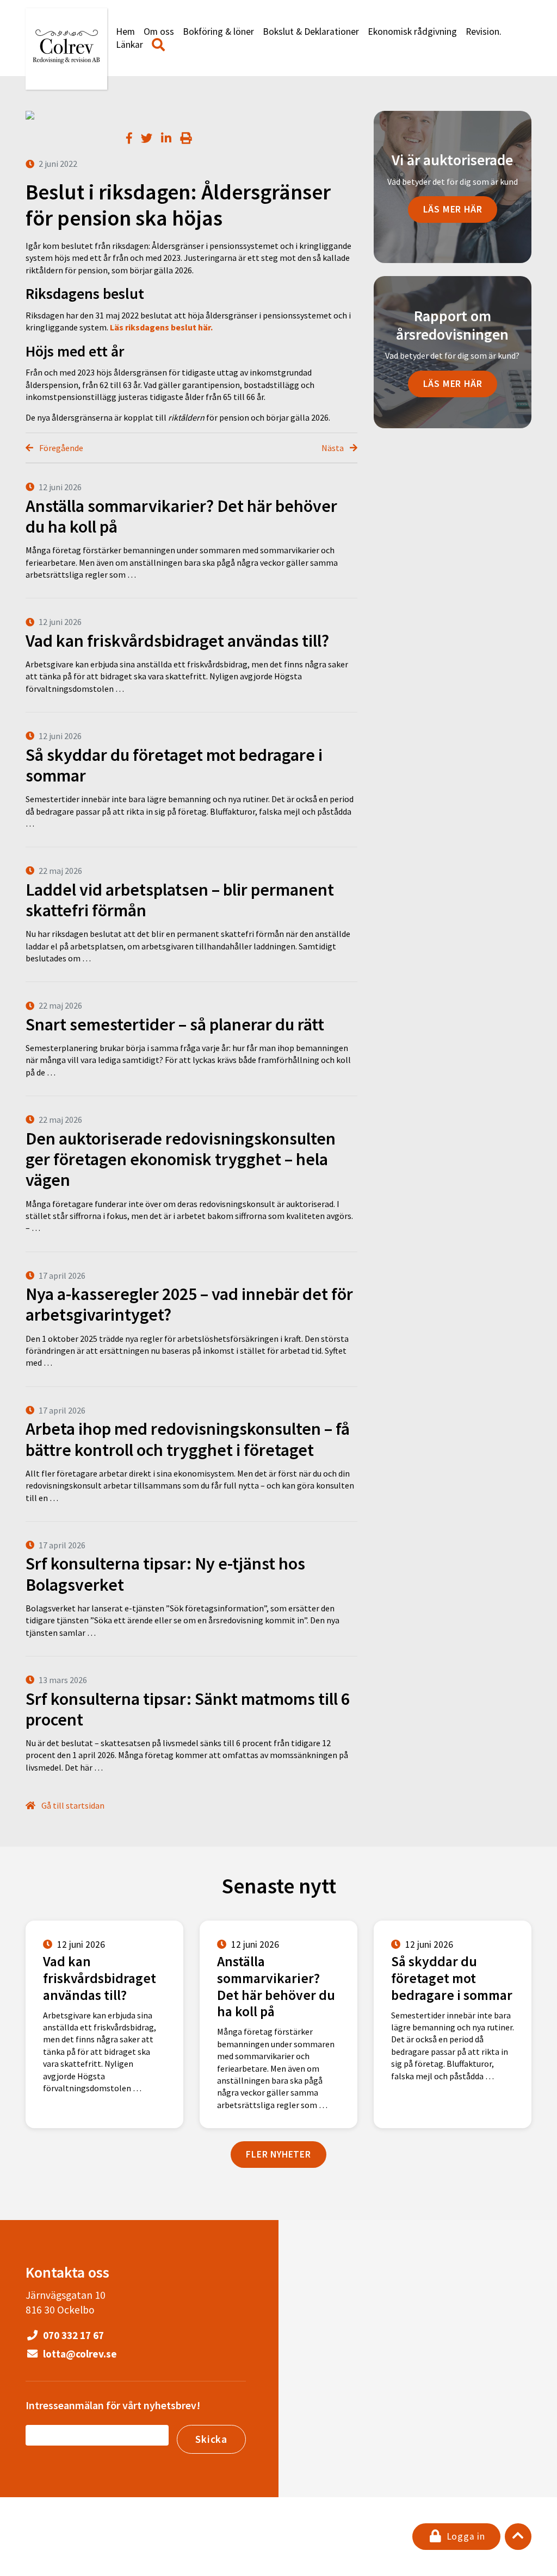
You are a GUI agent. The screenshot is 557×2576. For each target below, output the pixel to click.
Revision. (484, 32)
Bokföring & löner (218, 32)
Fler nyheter (278, 2154)
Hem (125, 32)
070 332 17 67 (72, 2335)
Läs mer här (453, 209)
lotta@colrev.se (79, 2354)
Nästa (333, 448)
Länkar (129, 45)
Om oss (159, 32)
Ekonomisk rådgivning (412, 32)
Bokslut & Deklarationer (311, 32)
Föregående (60, 448)
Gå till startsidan (72, 1805)
